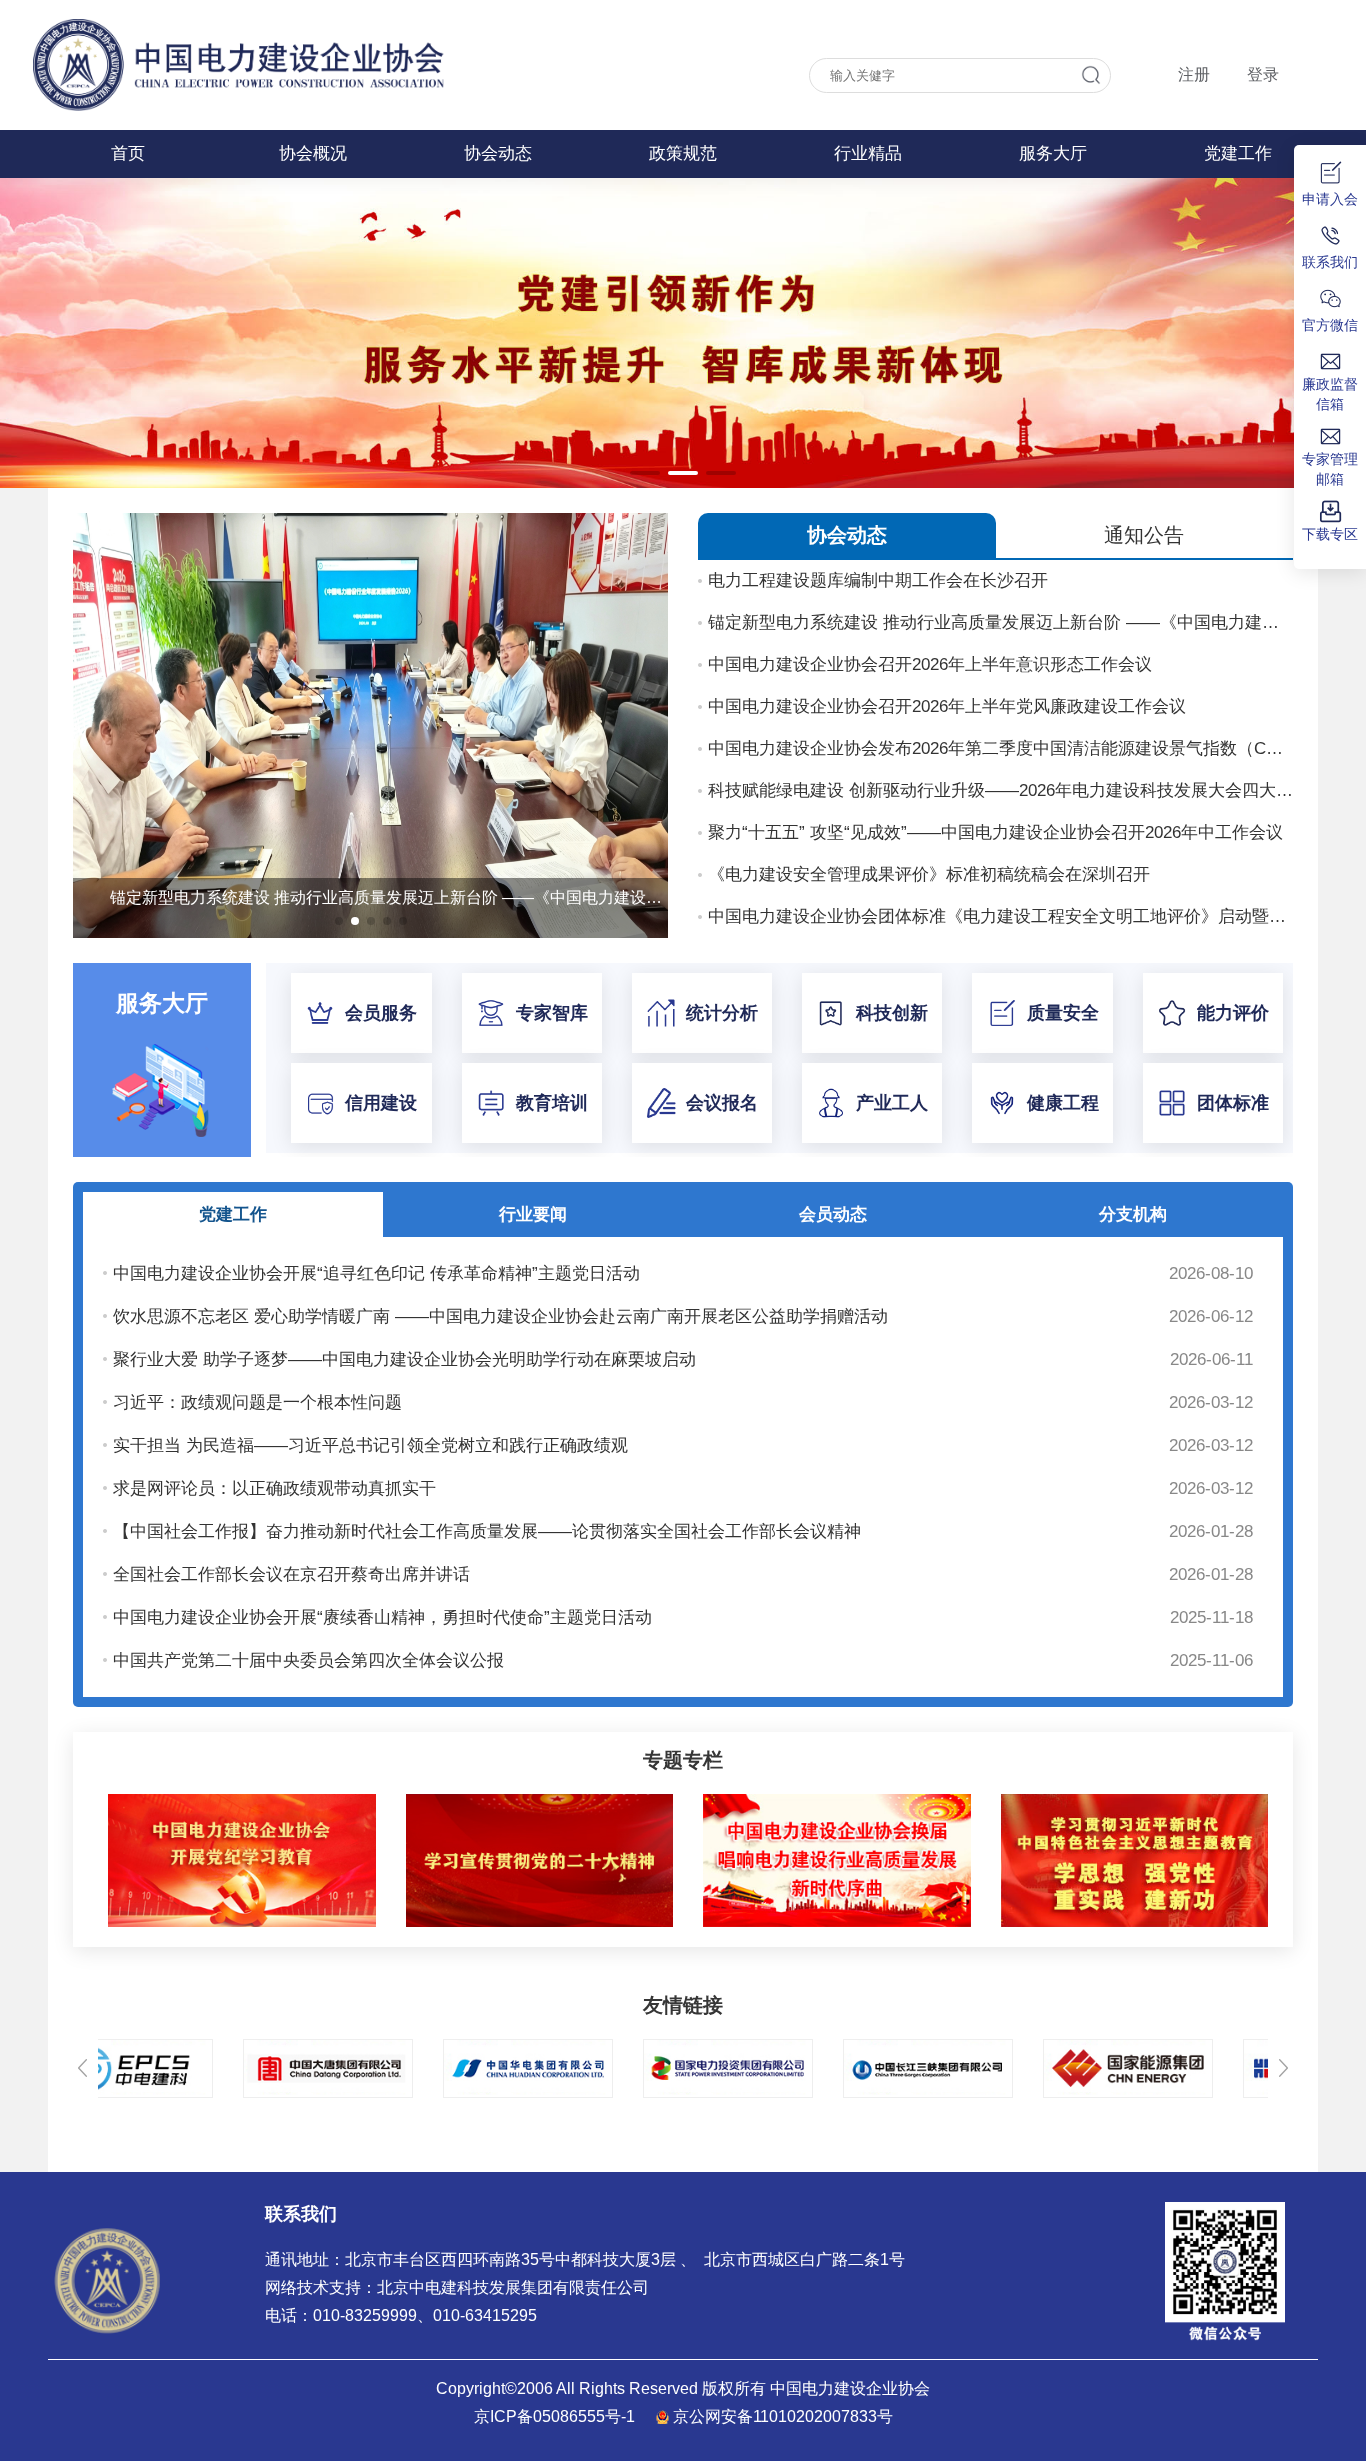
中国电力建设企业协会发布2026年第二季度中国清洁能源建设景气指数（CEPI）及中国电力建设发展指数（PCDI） (1000, 748)
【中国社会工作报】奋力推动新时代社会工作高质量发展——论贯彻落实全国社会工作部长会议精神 (487, 1531)
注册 (1194, 74)
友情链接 (683, 2005)
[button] (645, 473)
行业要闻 (533, 1214)
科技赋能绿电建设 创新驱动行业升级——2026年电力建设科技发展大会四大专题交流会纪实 (1000, 790)
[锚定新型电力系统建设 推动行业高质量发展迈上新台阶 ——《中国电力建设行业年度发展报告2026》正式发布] (370, 522)
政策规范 (683, 153)
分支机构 (1133, 1214)
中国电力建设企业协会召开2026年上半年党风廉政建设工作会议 (947, 706)
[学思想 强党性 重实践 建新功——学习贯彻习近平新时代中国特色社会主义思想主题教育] (1135, 1798)
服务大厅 (1053, 153)
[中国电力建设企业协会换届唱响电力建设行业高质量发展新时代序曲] (837, 1798)
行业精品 (868, 153)
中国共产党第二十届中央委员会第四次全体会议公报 (308, 1660)
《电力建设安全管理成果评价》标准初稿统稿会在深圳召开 (929, 874)
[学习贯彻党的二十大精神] (540, 1798)
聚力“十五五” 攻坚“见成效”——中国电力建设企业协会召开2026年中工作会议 (995, 832)
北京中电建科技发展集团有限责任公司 (513, 2287)
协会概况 (313, 153)
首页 (128, 153)
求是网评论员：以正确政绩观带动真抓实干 (274, 1488)
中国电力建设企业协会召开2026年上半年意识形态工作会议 (930, 664)
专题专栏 (683, 1760)
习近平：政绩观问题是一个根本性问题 (257, 1402)
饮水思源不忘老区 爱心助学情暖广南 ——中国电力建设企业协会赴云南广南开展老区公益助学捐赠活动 (500, 1316)
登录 (1263, 74)
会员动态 (833, 1214)
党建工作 (1238, 153)
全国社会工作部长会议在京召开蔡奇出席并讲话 (291, 1574)
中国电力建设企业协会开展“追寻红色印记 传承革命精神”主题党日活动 (376, 1273)
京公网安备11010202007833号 (783, 2416)
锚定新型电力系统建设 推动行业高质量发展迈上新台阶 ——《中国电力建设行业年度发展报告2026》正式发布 (1000, 622)
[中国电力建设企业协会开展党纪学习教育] (242, 1798)
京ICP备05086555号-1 (554, 2416)
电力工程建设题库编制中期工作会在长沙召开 (878, 580)
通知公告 (1144, 535)
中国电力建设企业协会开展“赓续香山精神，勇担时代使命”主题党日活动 (382, 1617)
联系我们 (301, 2214)
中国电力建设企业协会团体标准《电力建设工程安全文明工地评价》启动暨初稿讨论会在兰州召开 (1000, 916)
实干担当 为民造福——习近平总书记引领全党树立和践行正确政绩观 (370, 1445)
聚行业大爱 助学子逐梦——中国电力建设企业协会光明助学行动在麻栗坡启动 (404, 1359)
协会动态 (498, 153)
